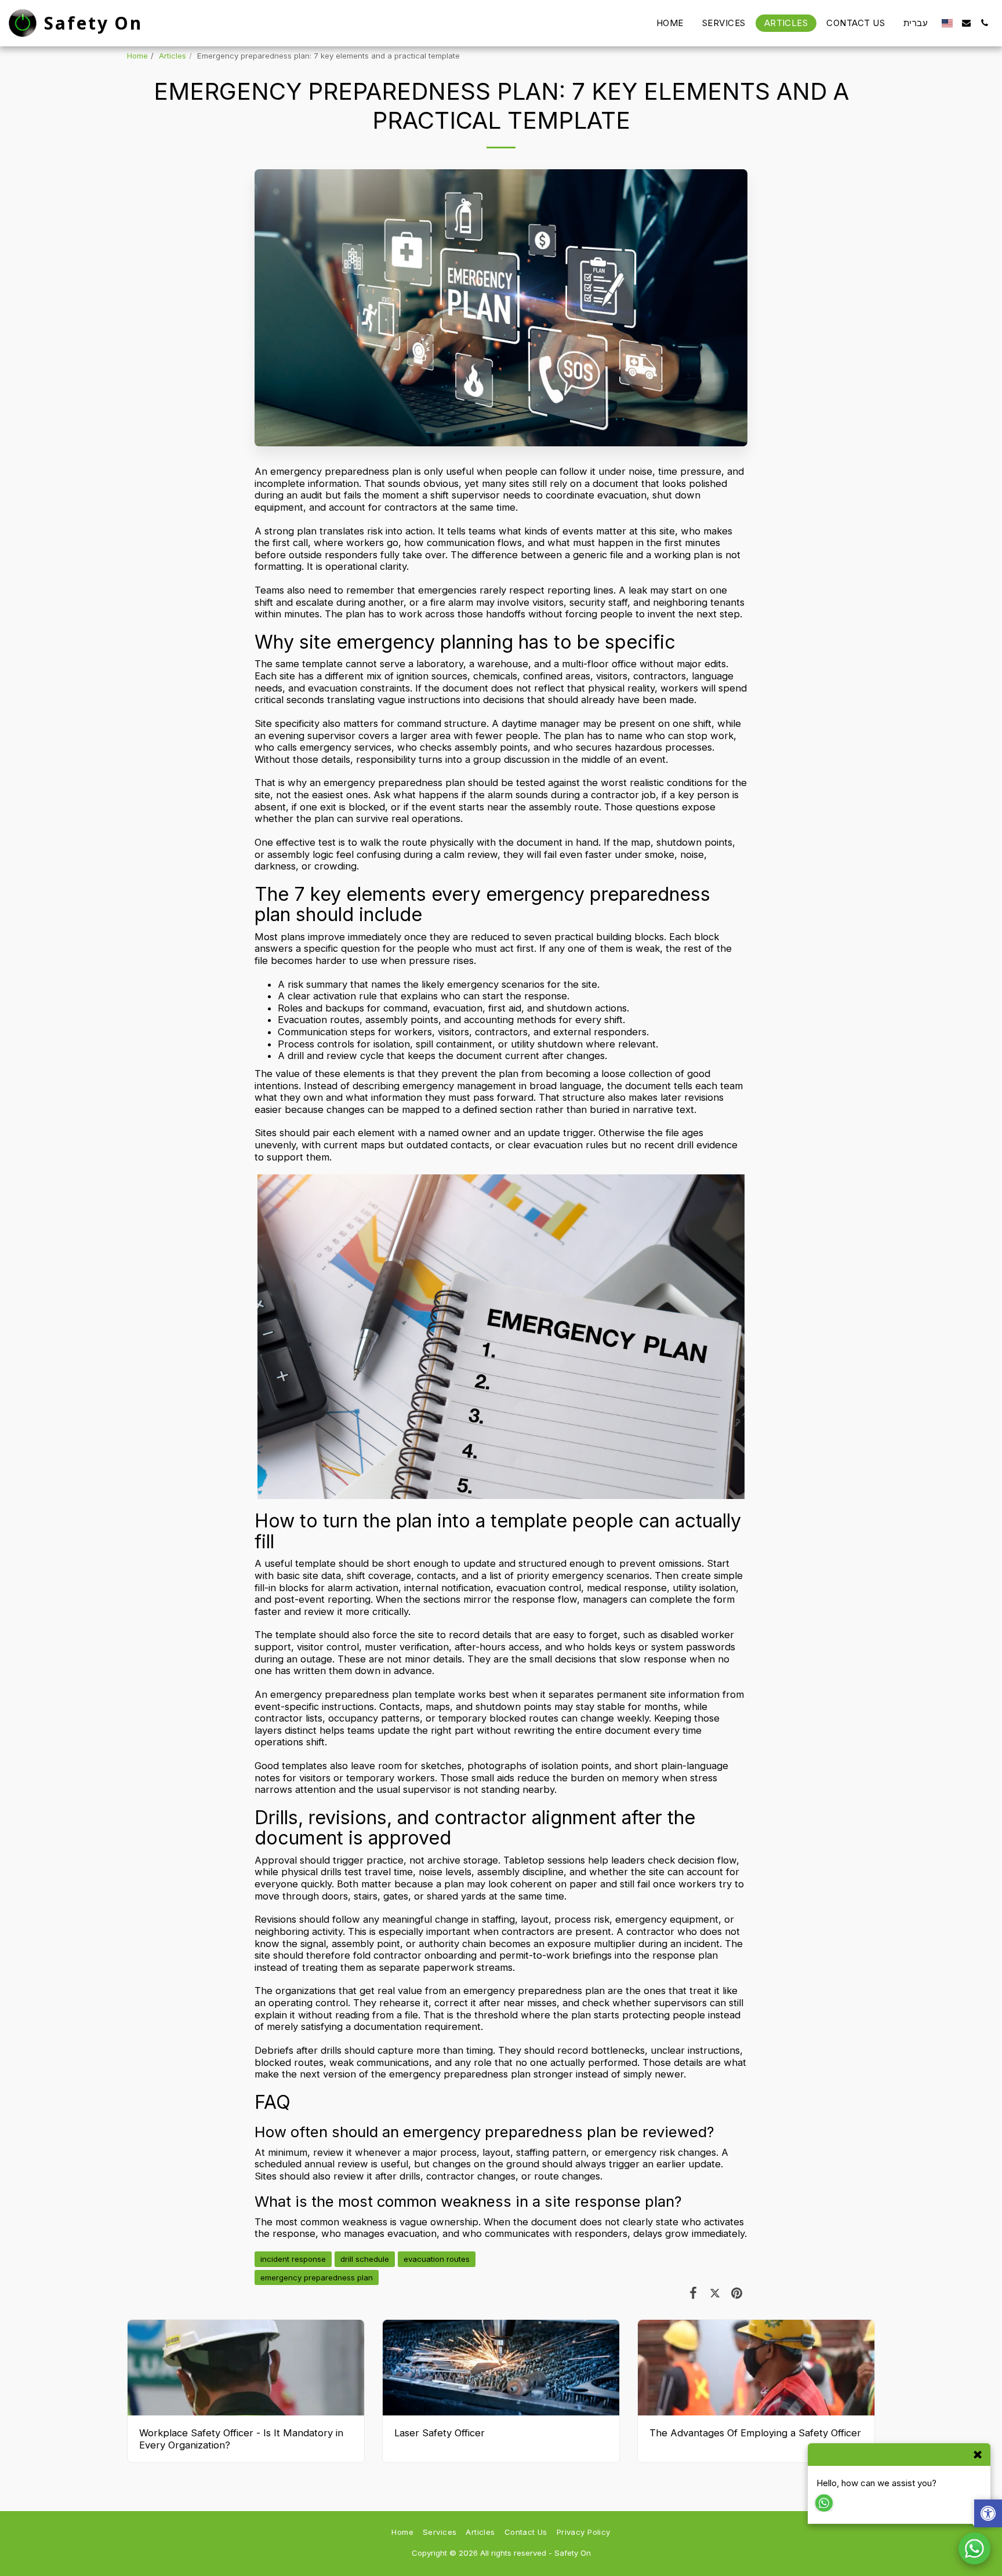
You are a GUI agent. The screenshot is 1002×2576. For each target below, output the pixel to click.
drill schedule (365, 2259)
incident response (293, 2259)
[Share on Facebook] (693, 2293)
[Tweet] (715, 2293)
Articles (173, 56)
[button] (966, 23)
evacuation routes (437, 2259)
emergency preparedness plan (317, 2277)
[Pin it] (737, 2293)
